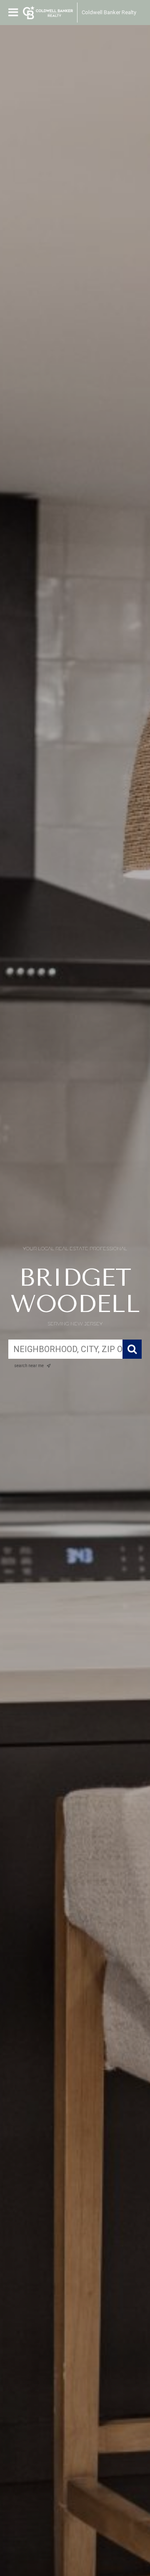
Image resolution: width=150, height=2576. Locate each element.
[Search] (132, 1349)
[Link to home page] (48, 13)
